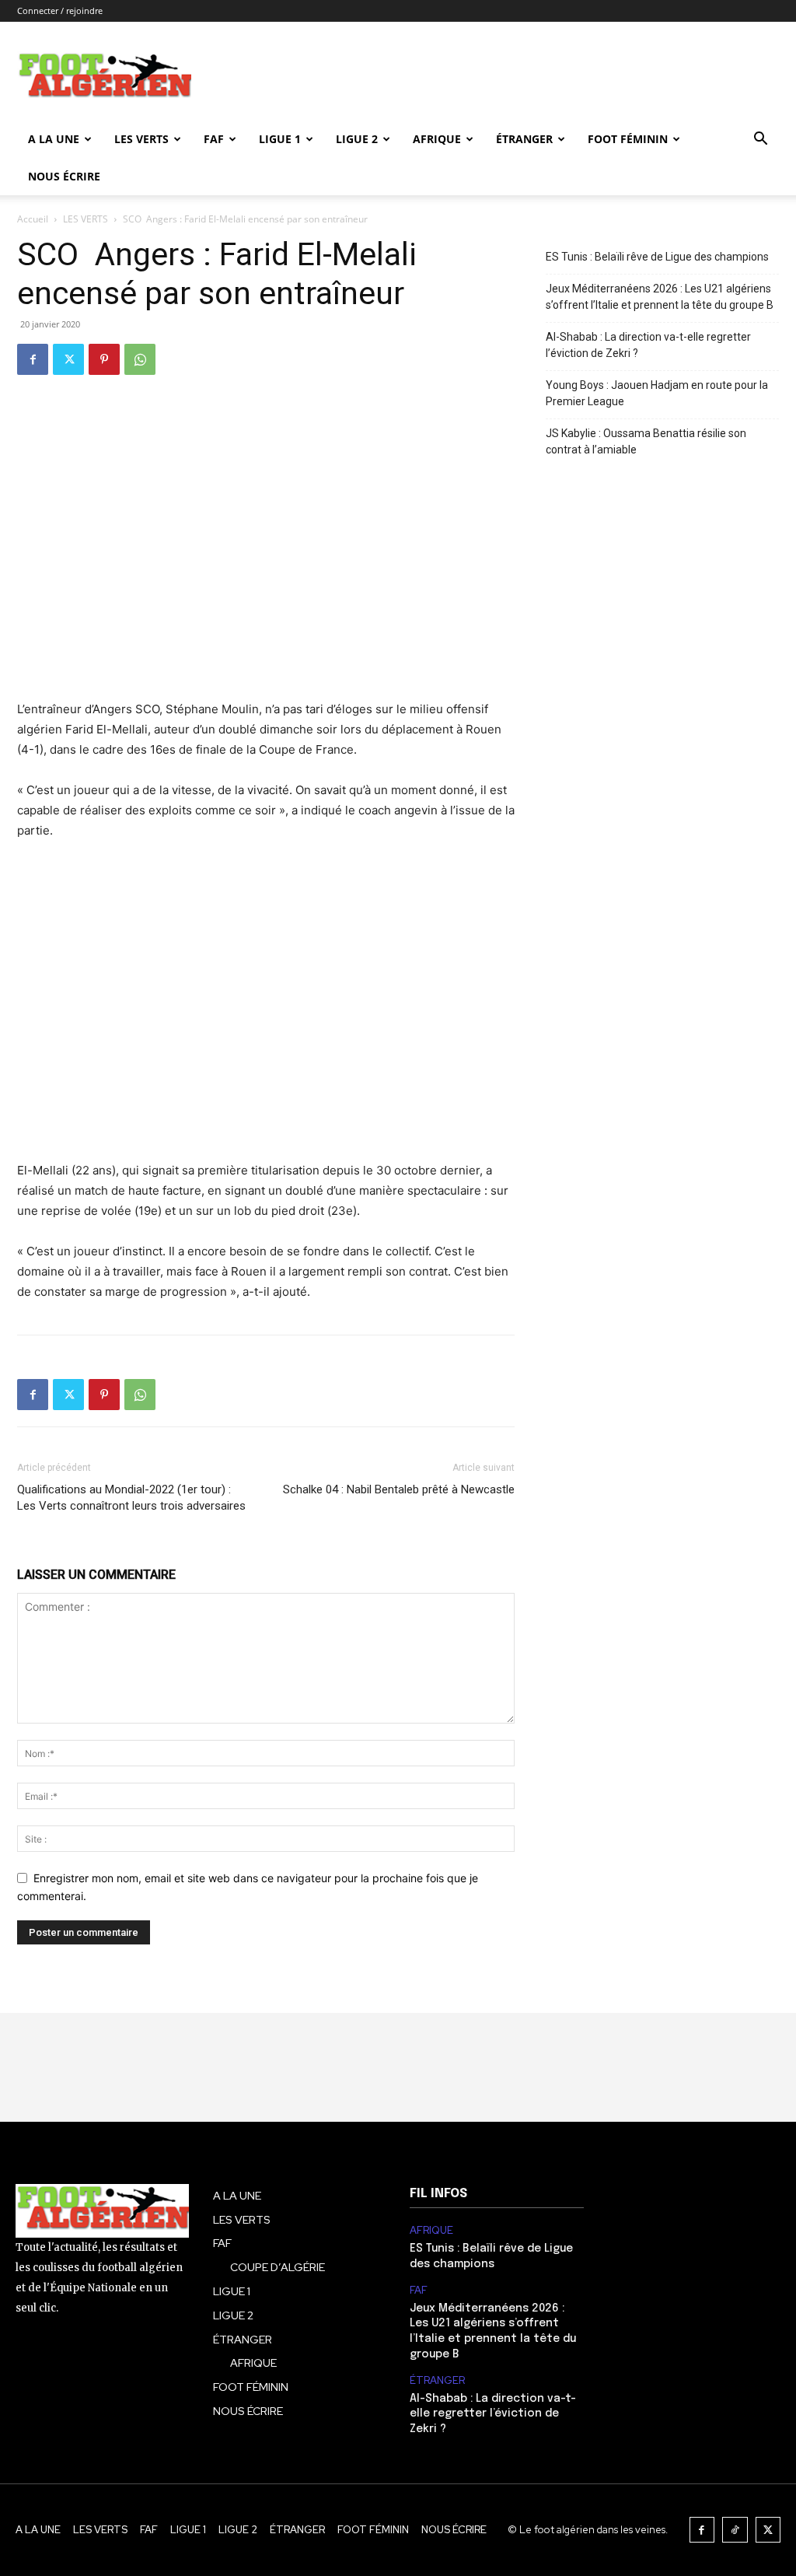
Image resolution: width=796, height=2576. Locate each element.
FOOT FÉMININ (628, 139)
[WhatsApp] (140, 359)
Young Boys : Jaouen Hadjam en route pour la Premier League (657, 393)
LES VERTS (141, 139)
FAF (214, 139)
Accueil (33, 219)
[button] (760, 140)
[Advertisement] (266, 1011)
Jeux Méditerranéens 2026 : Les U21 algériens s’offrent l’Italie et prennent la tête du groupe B (660, 297)
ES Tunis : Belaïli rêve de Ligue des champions (657, 257)
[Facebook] (33, 359)
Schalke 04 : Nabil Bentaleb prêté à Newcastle (399, 1489)
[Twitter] (68, 359)
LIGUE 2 (357, 139)
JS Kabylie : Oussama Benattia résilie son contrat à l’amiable (646, 441)
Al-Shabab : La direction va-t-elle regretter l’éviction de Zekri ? (648, 345)
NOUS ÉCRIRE (64, 176)
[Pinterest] (104, 359)
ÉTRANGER (524, 139)
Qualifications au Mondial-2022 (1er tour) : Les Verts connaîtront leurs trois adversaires (131, 1498)
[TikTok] (735, 2530)
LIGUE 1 (280, 139)
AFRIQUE (437, 139)
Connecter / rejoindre (60, 10)
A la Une (54, 139)
